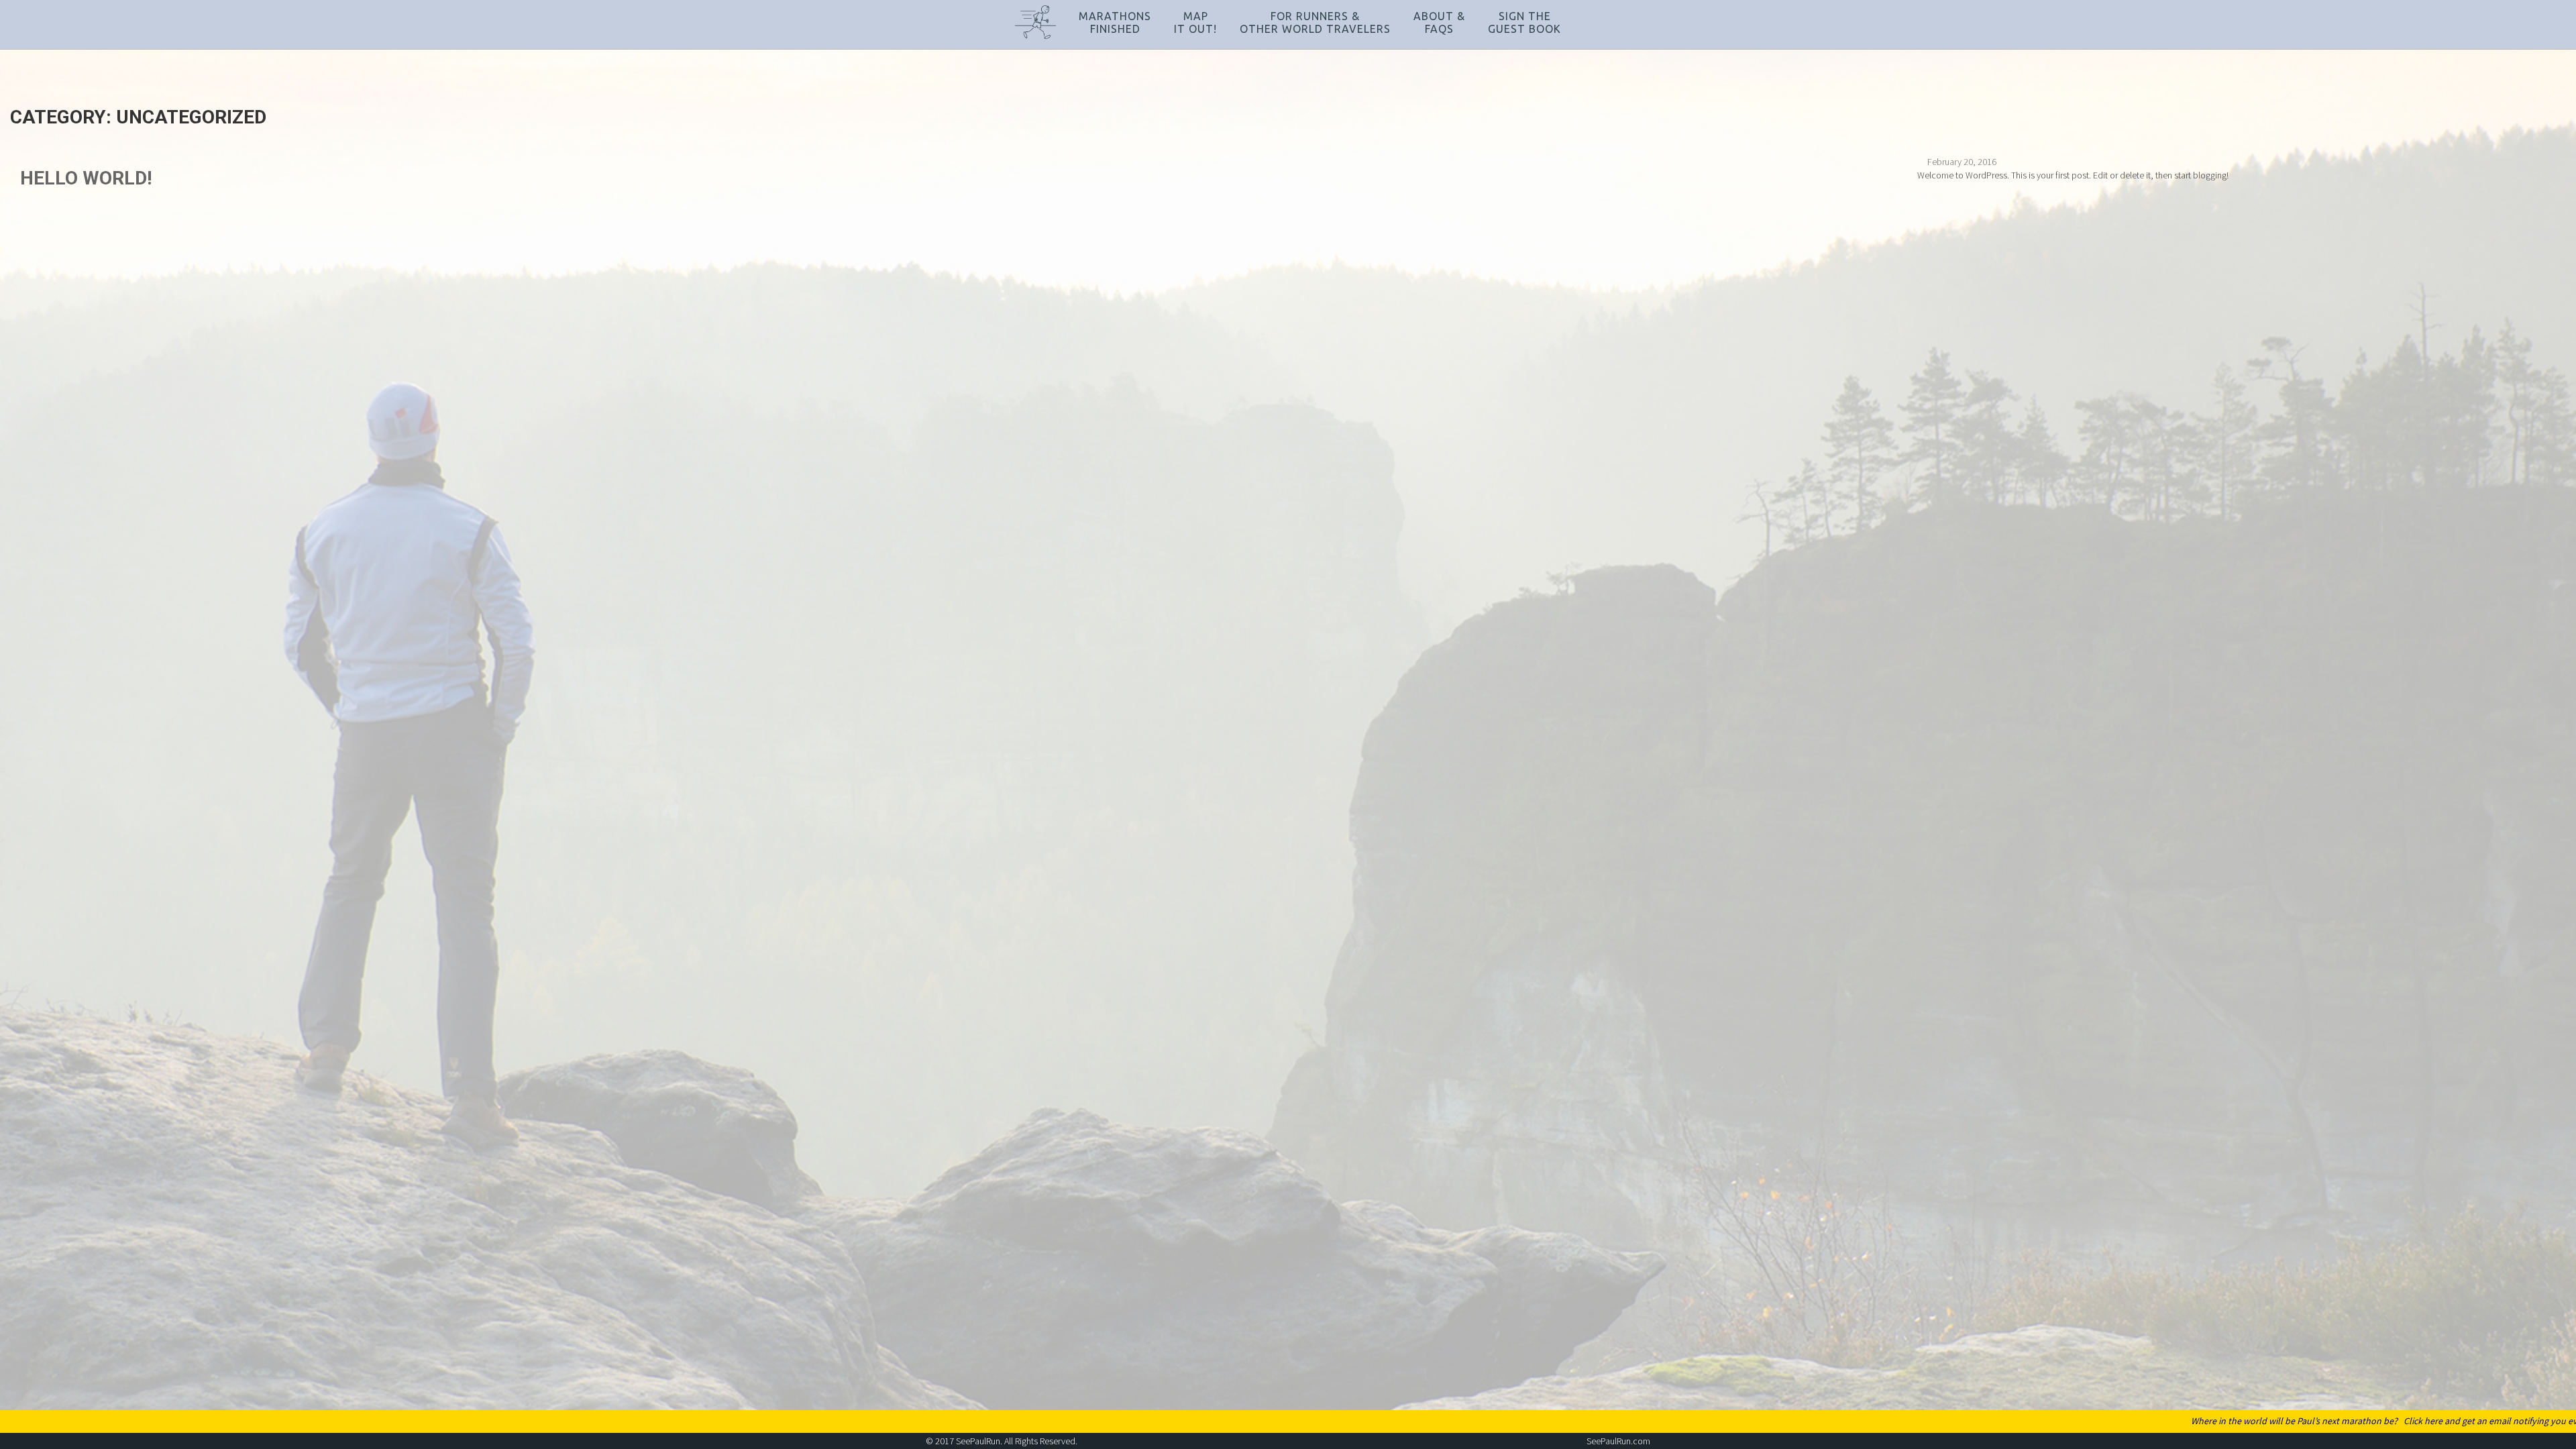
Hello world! (86, 178)
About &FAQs (1439, 22)
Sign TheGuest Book (1524, 22)
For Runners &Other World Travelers (1315, 22)
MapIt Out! (1195, 22)
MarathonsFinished (1115, 22)
